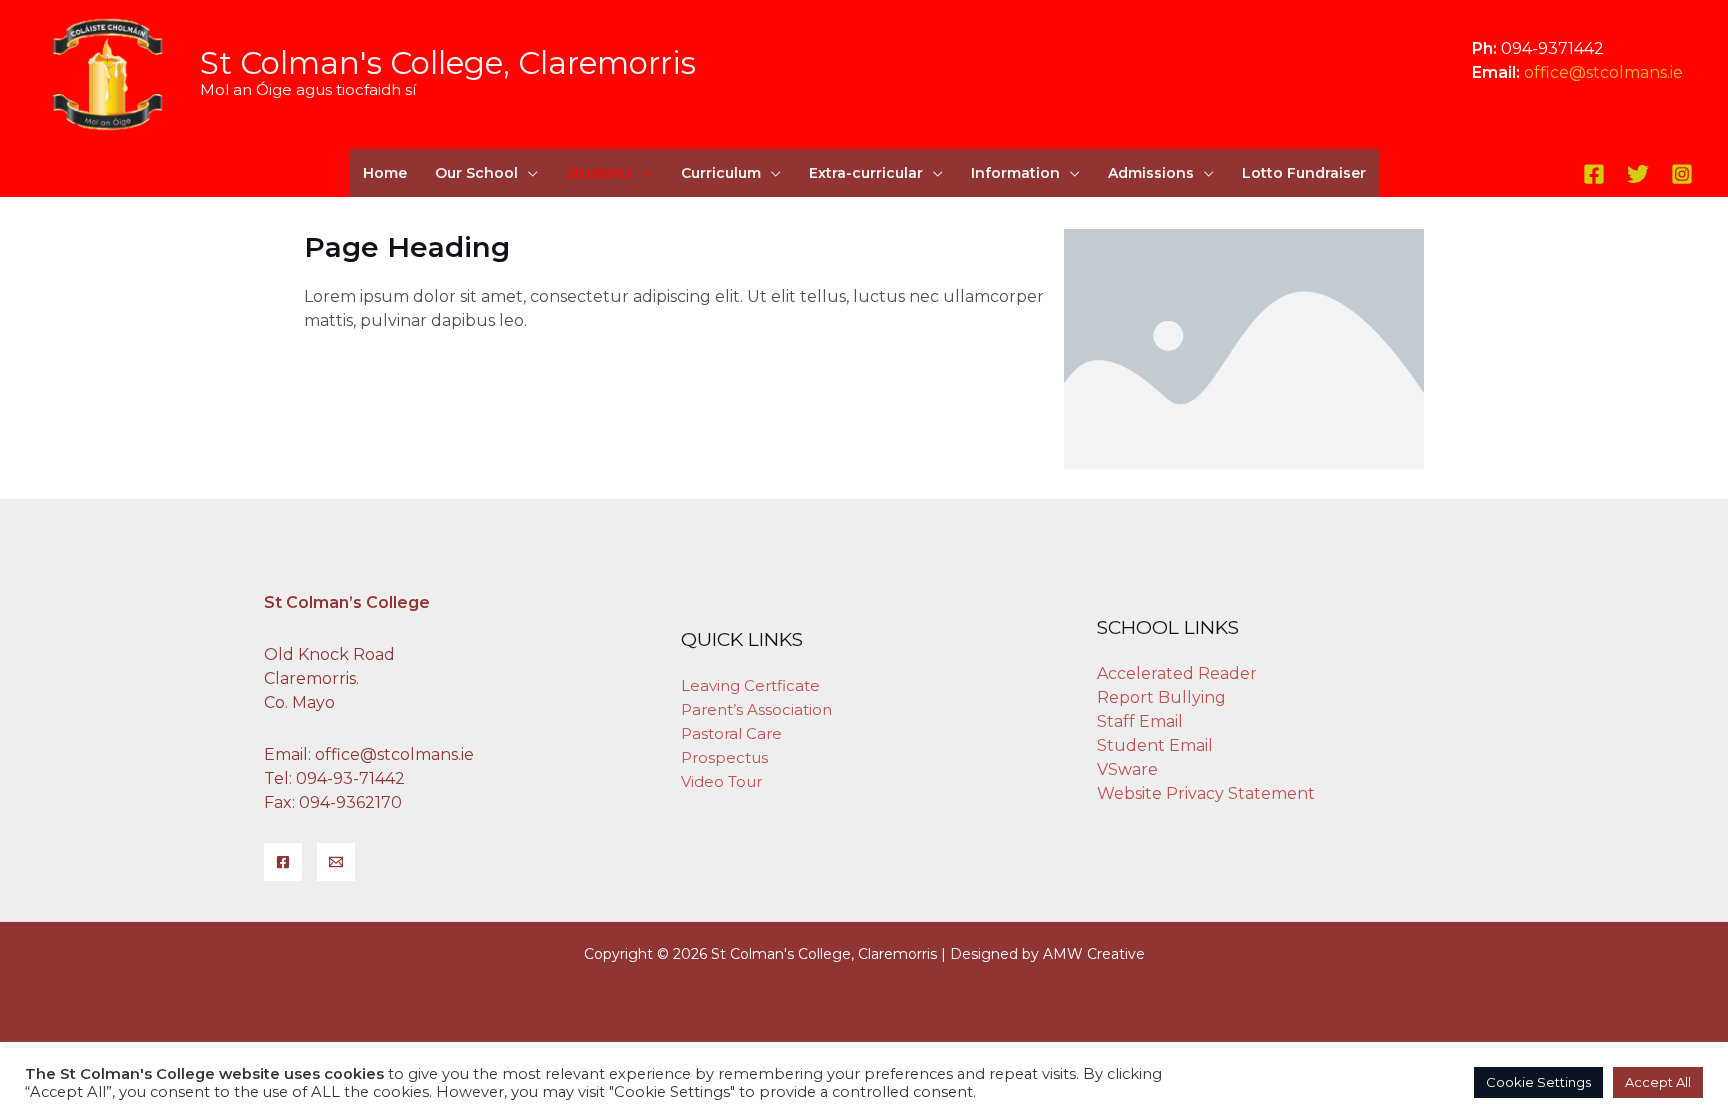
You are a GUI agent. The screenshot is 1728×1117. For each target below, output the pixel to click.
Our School (476, 173)
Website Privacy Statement (1206, 793)
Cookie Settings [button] (1538, 1082)
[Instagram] (1682, 174)
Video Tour (721, 781)
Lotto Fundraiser (1304, 173)
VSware (1127, 769)
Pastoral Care (731, 733)
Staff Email (1140, 721)
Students (599, 173)
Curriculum (721, 173)
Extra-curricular (866, 173)
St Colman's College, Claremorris (448, 63)
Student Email (1155, 745)
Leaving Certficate (750, 685)
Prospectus (724, 757)
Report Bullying (1161, 697)
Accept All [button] (1658, 1082)
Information (1015, 173)
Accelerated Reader (1177, 673)
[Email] (336, 862)
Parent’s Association (756, 709)
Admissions (1151, 173)
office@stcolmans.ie (1603, 72)
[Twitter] (1638, 174)
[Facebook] (1594, 174)
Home (385, 173)
